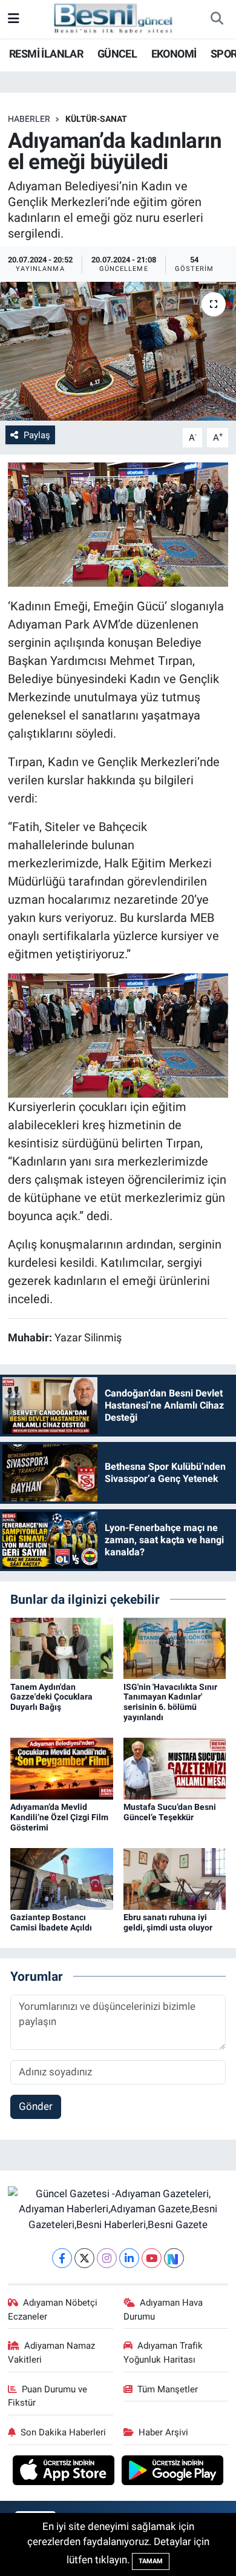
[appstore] (65, 2472)
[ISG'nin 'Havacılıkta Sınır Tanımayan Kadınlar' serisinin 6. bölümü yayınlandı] (175, 1647)
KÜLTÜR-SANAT (96, 119)
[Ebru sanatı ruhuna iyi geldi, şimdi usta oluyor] (175, 1878)
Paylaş (37, 435)
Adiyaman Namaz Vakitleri (52, 2352)
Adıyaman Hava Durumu (163, 2309)
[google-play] (173, 2472)
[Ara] (217, 19)
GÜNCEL (117, 54)
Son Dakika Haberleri (63, 2432)
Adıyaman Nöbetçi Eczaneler (53, 2309)
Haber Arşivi (163, 2432)
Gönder (36, 2106)
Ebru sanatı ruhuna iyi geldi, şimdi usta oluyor (168, 1922)
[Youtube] (152, 2258)
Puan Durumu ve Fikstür (48, 2396)
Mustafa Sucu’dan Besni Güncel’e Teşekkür (170, 1812)
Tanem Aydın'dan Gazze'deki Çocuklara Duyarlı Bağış (51, 1697)
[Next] (174, 2258)
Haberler (29, 119)
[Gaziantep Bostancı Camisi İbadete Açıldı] (62, 1878)
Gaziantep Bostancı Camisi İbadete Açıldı (51, 1922)
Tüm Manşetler (168, 2389)
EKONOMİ (174, 54)
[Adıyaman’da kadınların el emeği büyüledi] (118, 351)
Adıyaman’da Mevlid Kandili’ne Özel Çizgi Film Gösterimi (59, 1817)
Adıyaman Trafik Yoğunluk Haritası (163, 2352)
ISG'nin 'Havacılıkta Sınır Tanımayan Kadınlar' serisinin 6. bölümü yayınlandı (170, 1702)
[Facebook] (62, 2258)
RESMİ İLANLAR (46, 54)
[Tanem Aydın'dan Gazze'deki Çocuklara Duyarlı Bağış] (62, 1647)
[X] (84, 2258)
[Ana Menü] (14, 19)
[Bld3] (118, 524)
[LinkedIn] (129, 2258)
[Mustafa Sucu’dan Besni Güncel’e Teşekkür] (175, 1768)
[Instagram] (107, 2258)
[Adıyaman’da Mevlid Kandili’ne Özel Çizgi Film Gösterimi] (62, 1768)
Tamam (151, 2561)
